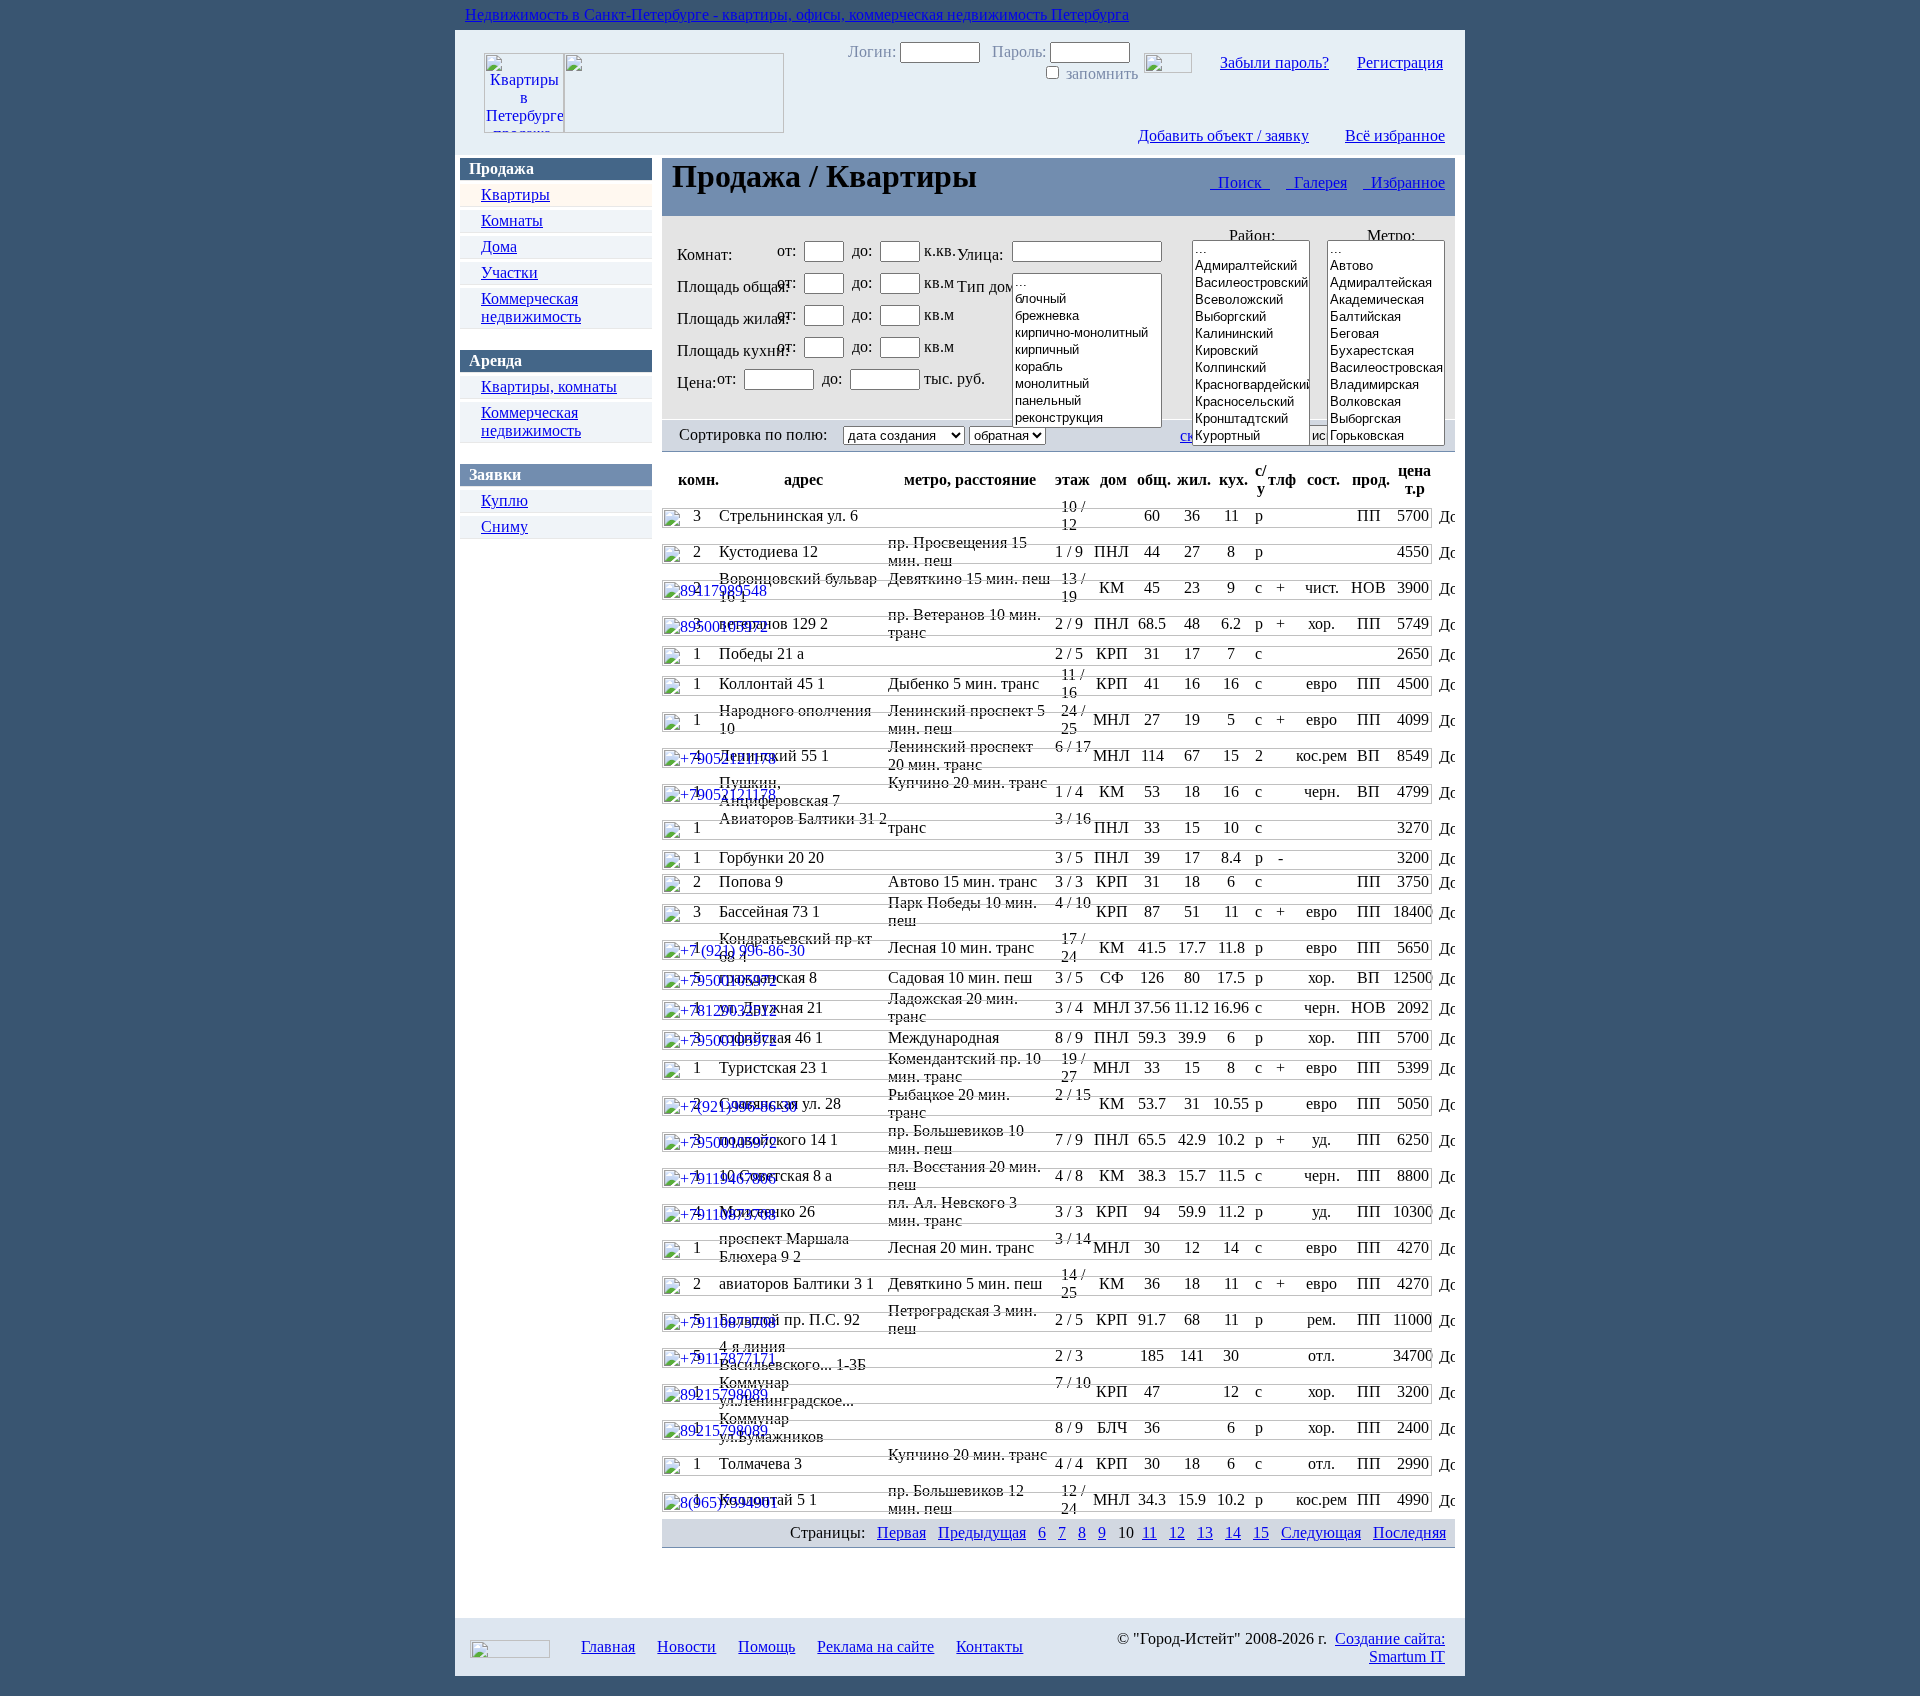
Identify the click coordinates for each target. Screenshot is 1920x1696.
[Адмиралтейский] (1251, 266)
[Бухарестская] (1386, 351)
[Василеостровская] (1386, 368)
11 (1149, 1532)
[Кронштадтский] (1251, 419)
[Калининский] (1251, 334)
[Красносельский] (1251, 402)
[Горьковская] (1386, 436)
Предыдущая (982, 1532)
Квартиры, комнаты (549, 386)
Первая (901, 1532)
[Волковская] (1386, 402)
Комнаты (512, 220)
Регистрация (1400, 62)
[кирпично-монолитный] (1087, 333)
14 (1233, 1532)
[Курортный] (1251, 436)
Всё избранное (1395, 135)
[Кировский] (1251, 351)
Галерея (1316, 182)
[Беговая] (1386, 334)
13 (1205, 1532)
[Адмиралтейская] (1386, 283)
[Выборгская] (1386, 419)
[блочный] (1087, 299)
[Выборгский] (1251, 317)
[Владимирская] (1386, 385)
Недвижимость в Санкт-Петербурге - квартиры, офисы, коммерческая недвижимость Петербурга (797, 14)
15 (1261, 1532)
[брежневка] (1087, 316)
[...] (1251, 249)
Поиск (1240, 182)
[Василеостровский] (1251, 283)
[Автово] (1386, 266)
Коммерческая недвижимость (531, 307)
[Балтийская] (1386, 317)
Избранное (1404, 182)
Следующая (1321, 1532)
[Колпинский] (1251, 368)
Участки (509, 272)
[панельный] (1087, 401)
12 (1177, 1532)
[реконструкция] (1087, 418)
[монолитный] (1087, 384)
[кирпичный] (1087, 350)
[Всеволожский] (1251, 300)
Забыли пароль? (1274, 62)
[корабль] (1087, 367)
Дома (499, 246)
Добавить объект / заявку (1223, 135)
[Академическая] (1386, 300)
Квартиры (515, 194)
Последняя (1409, 1532)
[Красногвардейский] (1251, 385)
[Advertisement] (550, 810)
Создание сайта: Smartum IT (1390, 1647)
